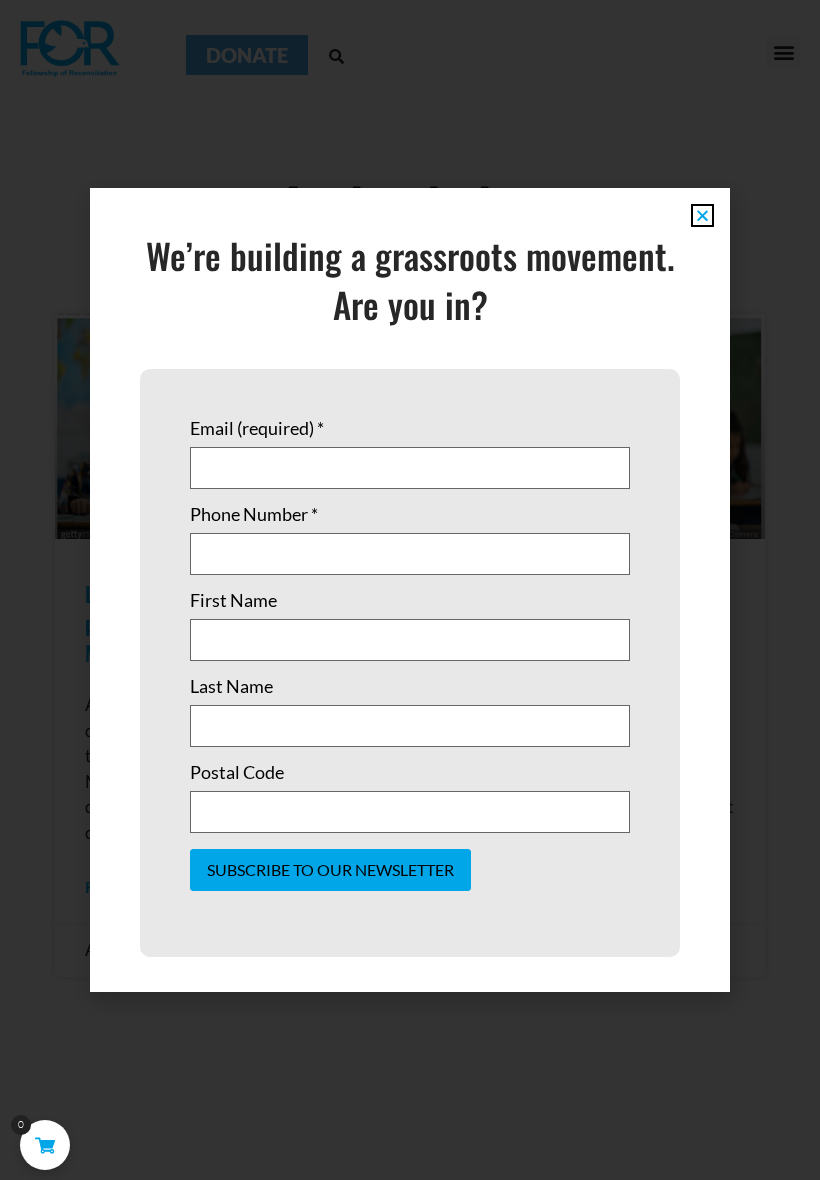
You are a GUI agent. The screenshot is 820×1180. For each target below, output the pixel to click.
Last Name (231, 686)
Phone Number (254, 514)
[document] (410, 590)
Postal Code (237, 772)
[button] (702, 215)
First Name (233, 600)
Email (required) (257, 428)
